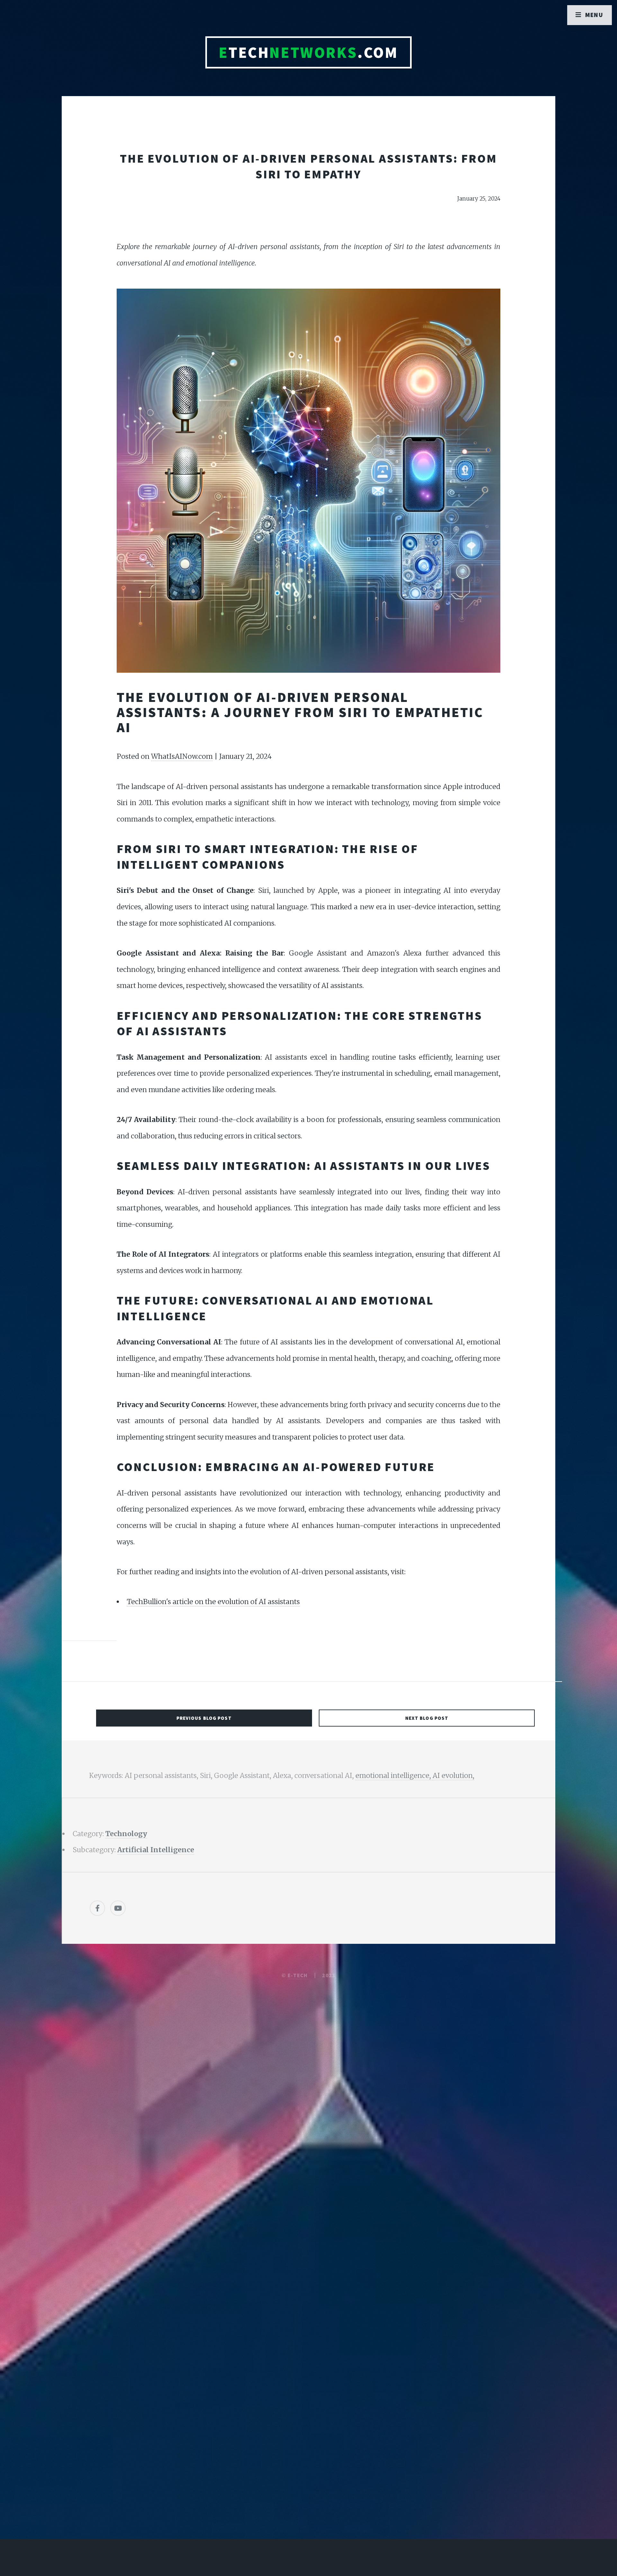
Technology (126, 1834)
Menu (594, 15)
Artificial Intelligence (156, 1850)
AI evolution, (453, 1776)
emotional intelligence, (394, 1776)
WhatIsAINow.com (182, 756)
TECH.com (308, 52)
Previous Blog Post (204, 1718)
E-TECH (298, 1975)
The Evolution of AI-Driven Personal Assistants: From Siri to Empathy (308, 166)
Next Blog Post (427, 1718)
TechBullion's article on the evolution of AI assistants (213, 1602)
